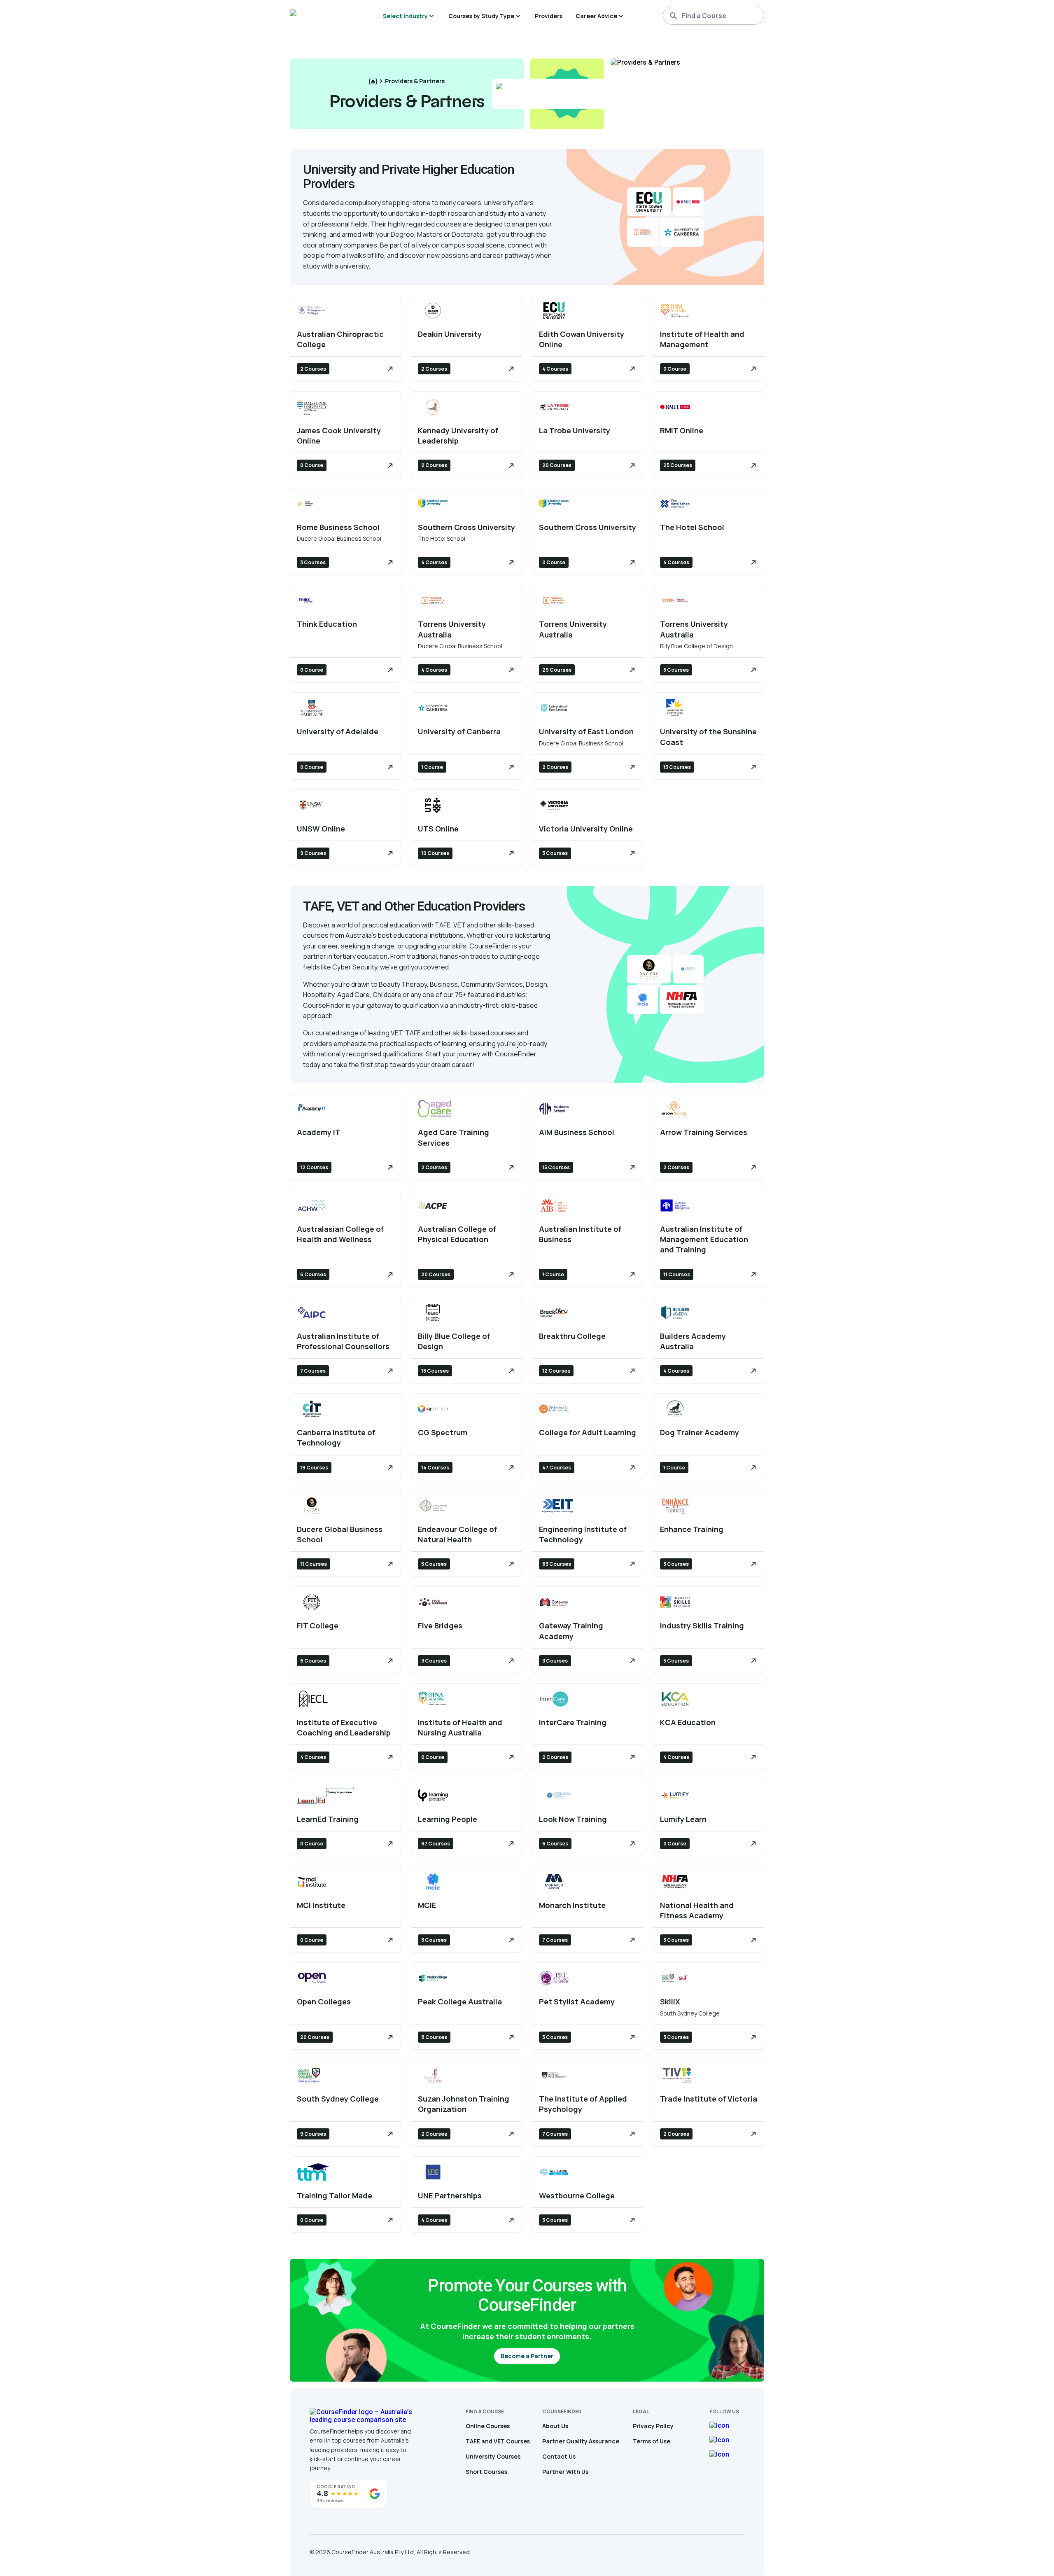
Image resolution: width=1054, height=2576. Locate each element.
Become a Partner (527, 2356)
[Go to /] (373, 82)
